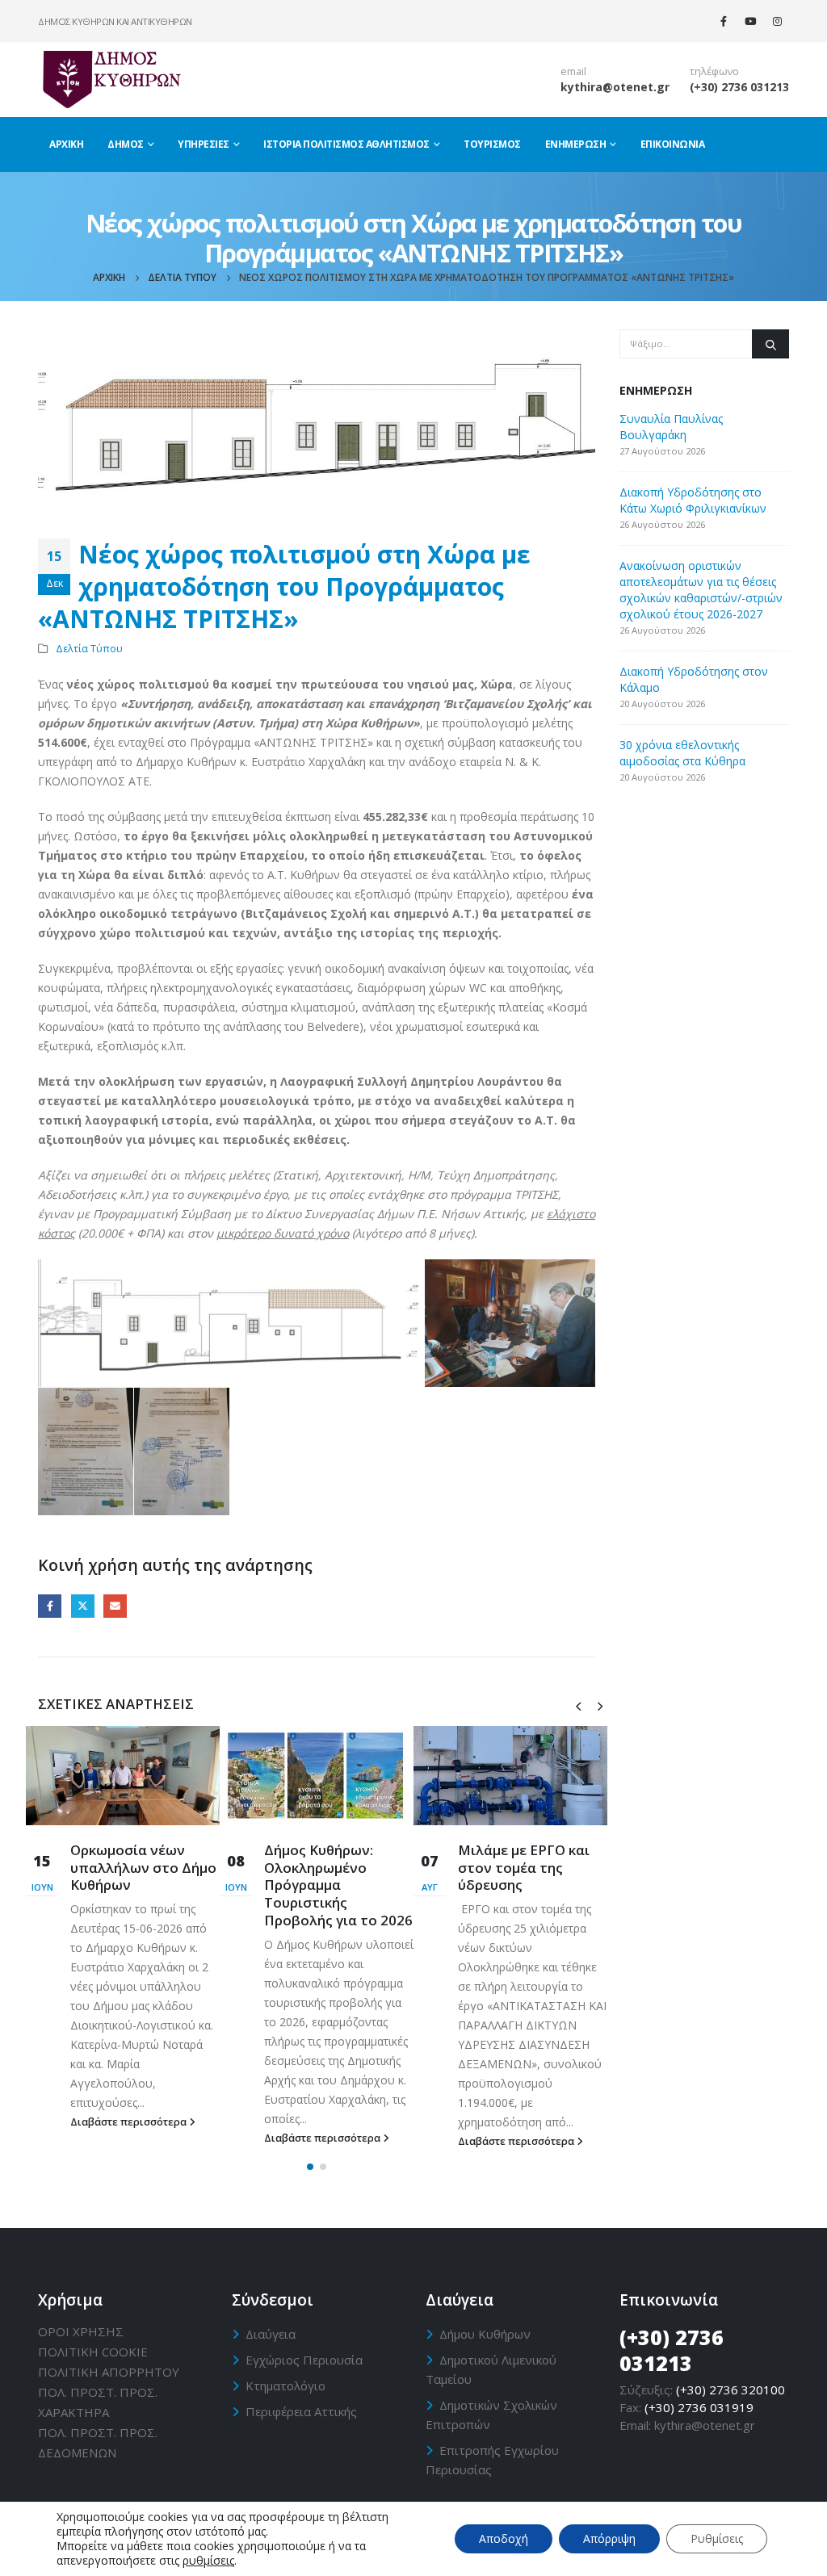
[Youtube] (750, 21)
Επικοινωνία (673, 144)
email (573, 71)
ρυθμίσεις (208, 2561)
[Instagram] (777, 21)
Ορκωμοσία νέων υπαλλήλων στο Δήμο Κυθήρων (143, 1868)
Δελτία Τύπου (89, 649)
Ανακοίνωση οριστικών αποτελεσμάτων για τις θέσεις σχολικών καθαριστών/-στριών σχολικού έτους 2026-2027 (701, 590)
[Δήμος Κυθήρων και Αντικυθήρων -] (111, 79)
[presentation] (578, 1705)
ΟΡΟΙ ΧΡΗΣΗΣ (81, 2331)
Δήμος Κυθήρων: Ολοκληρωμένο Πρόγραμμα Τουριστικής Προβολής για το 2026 (338, 1885)
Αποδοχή (504, 2538)
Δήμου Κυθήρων (485, 2334)
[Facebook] (724, 21)
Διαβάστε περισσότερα (130, 2122)
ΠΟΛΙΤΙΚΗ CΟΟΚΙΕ (93, 2352)
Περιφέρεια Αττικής (301, 2411)
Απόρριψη (609, 2538)
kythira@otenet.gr (615, 87)
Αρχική (66, 144)
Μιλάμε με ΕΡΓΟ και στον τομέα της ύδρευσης (524, 1868)
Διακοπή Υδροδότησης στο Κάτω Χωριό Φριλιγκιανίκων (693, 500)
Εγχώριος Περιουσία (304, 2360)
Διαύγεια (271, 2334)
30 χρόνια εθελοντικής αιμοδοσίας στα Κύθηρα (682, 753)
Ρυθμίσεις (717, 2538)
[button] (310, 2167)
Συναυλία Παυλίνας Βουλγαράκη (671, 427)
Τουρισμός (492, 144)
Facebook (50, 1606)
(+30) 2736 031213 (739, 87)
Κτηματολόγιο (285, 2385)
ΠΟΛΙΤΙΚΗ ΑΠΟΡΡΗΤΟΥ (109, 2372)
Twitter (83, 1606)
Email (115, 1606)
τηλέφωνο (714, 71)
